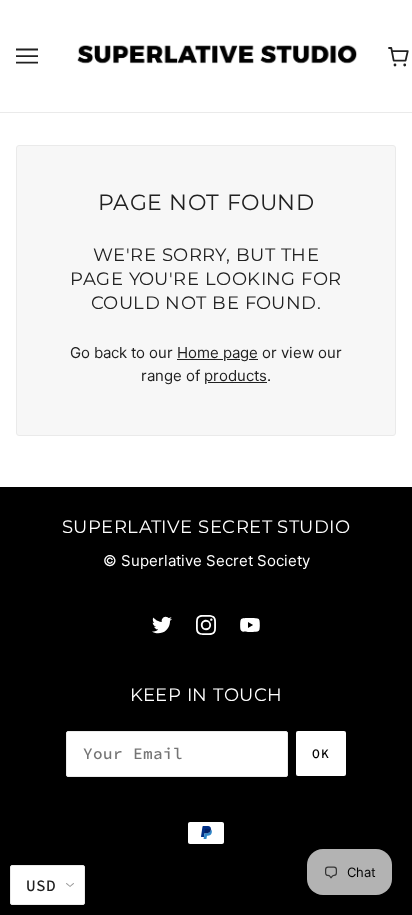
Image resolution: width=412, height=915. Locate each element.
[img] (162, 624)
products (235, 375)
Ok (321, 753)
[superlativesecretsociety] (217, 54)
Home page (217, 352)
